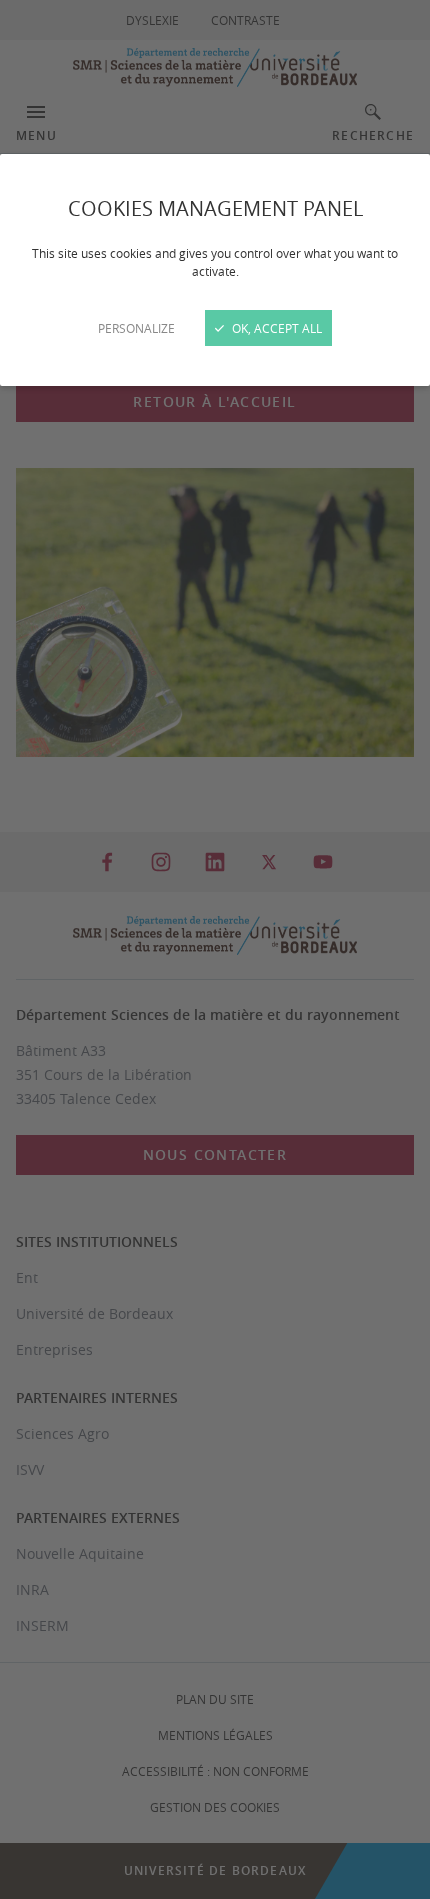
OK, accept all (275, 328)
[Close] (215, 949)
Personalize (136, 328)
